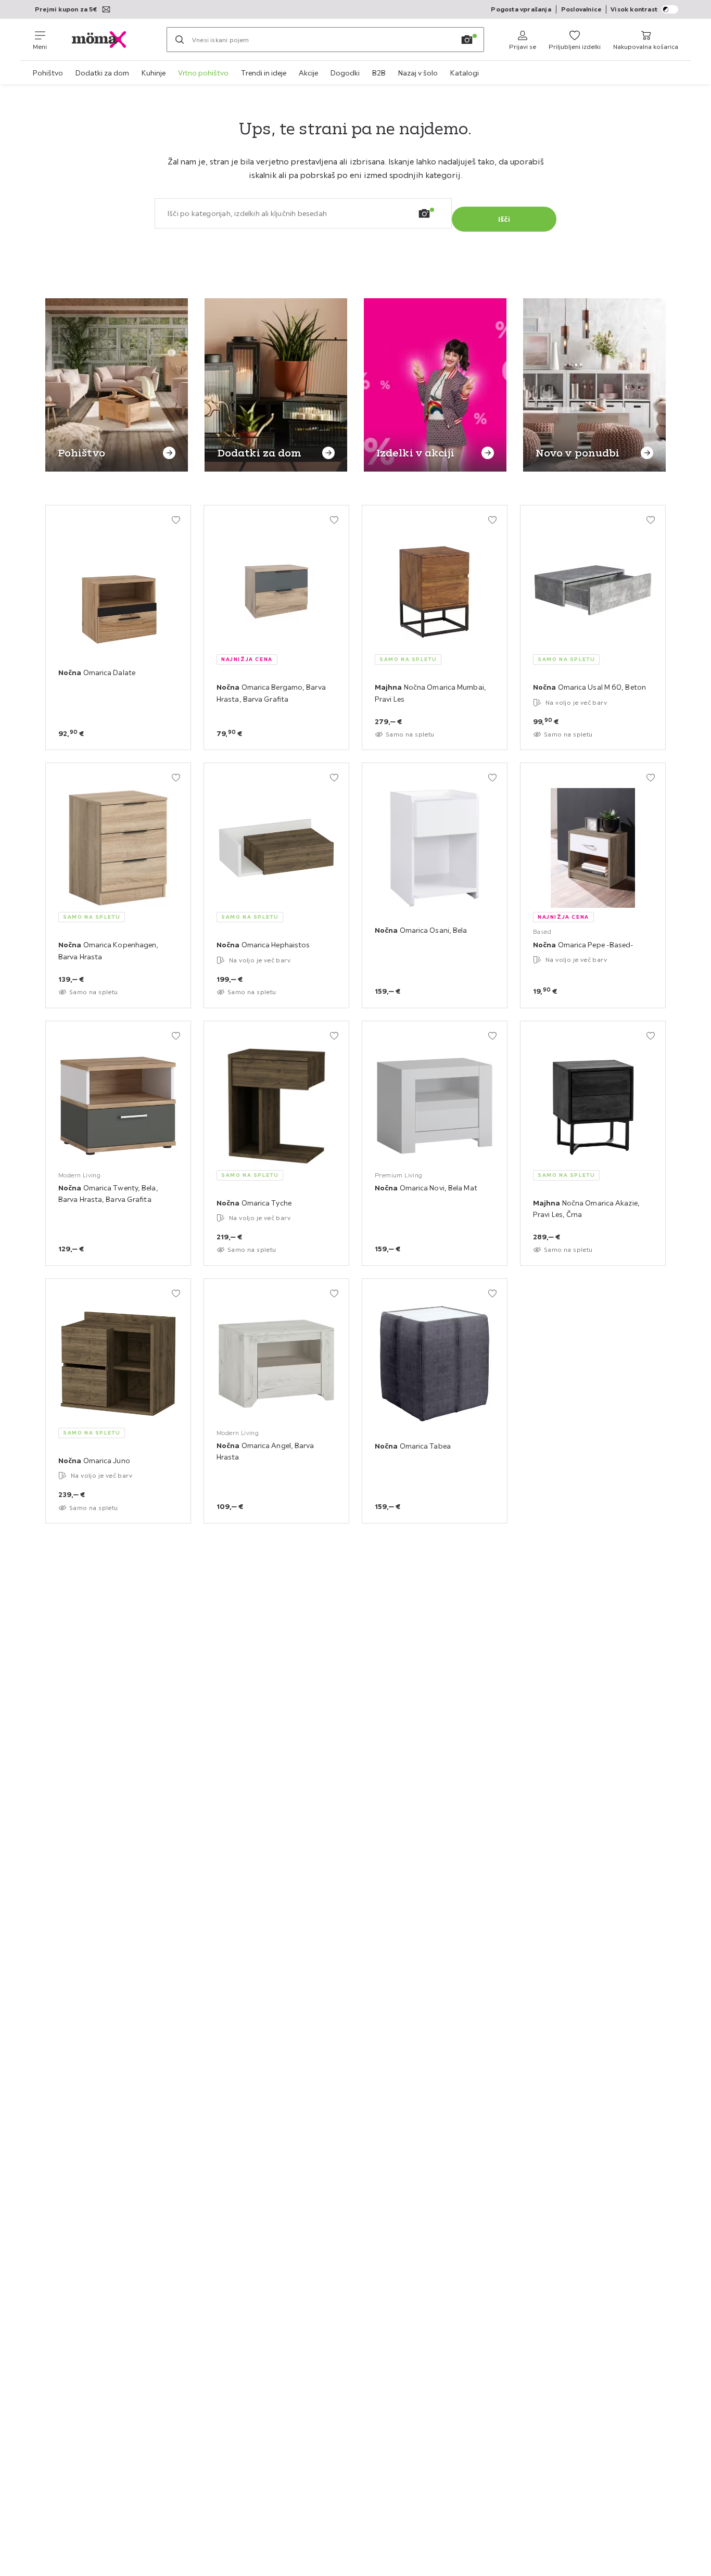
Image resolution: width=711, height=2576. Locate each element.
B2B (379, 73)
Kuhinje (154, 73)
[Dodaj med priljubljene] (176, 520)
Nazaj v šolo (418, 73)
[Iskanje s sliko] (467, 40)
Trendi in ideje (264, 73)
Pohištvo (48, 73)
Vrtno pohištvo (203, 73)
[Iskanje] (180, 40)
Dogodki (345, 73)
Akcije (308, 73)
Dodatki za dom (102, 73)
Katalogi (465, 73)
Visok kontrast (634, 9)
